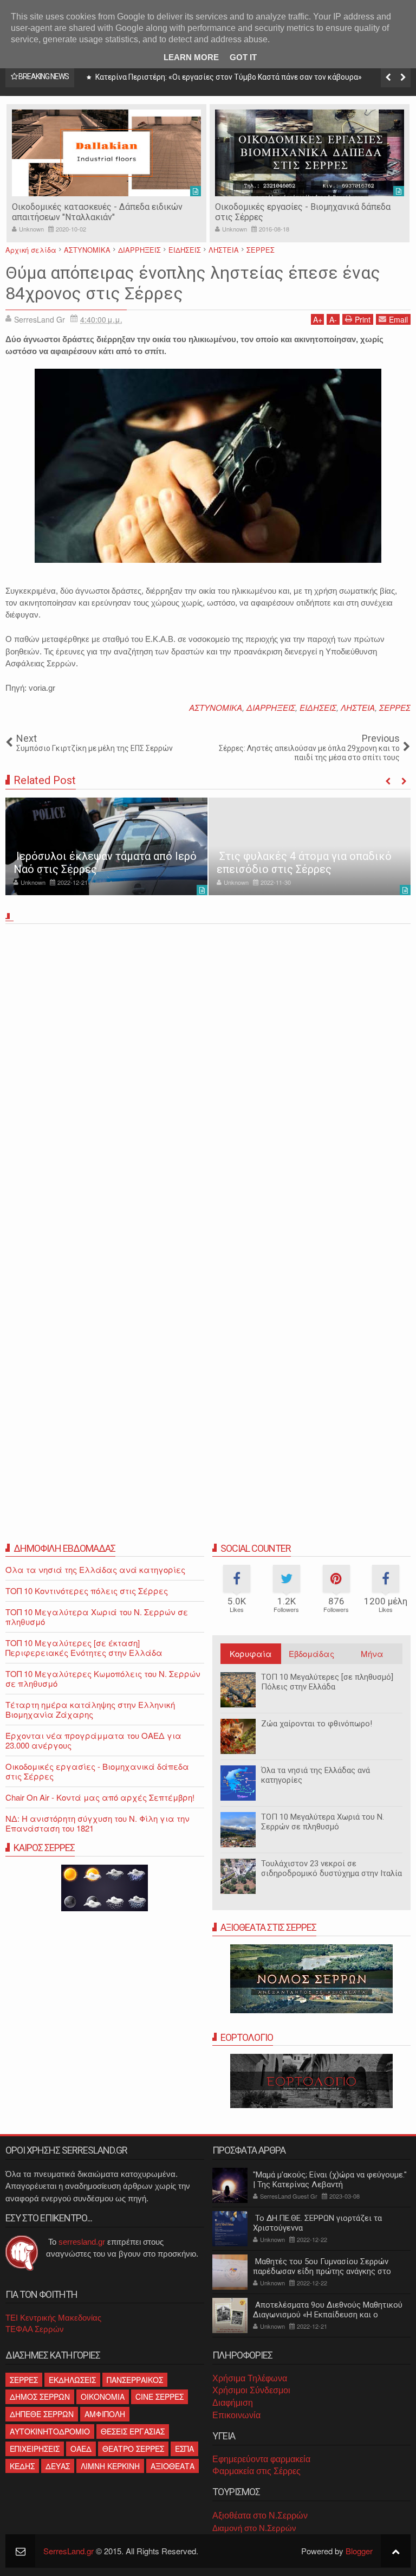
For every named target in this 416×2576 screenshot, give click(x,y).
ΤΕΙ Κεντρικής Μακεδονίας (53, 2318)
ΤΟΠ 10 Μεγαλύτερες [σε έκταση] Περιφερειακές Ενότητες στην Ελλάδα (84, 1647)
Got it (243, 57)
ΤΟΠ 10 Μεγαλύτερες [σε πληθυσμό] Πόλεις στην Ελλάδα (327, 1682)
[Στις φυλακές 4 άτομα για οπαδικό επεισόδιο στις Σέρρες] (310, 846)
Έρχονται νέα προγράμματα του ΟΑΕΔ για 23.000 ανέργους (93, 1740)
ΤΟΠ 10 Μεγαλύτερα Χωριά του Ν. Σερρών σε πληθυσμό (323, 1822)
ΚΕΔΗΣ (22, 2466)
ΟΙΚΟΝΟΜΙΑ (103, 2397)
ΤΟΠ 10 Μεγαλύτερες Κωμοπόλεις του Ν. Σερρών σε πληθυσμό (103, 1678)
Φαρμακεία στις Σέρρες (256, 2471)
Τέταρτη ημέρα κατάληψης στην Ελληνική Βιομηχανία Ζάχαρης (90, 1709)
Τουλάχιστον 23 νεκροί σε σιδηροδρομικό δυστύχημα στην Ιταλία (331, 1868)
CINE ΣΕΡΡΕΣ (160, 2397)
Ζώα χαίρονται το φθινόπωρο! (317, 1724)
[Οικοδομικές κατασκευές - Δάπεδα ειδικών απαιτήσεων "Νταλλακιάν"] (106, 153)
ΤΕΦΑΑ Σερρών (35, 2329)
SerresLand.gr (69, 2551)
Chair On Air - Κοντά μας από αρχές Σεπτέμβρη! (100, 1797)
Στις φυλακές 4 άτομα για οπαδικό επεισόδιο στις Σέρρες (304, 863)
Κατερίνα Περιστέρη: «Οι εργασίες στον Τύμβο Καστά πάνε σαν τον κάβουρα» (228, 77)
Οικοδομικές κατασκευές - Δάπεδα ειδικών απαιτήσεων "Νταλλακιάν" (97, 212)
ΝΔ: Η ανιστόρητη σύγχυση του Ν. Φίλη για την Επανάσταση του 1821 (97, 1823)
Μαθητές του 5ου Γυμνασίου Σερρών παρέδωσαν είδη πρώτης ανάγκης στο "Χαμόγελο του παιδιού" (322, 2271)
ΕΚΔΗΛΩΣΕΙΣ (72, 2380)
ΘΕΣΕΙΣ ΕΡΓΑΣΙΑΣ (133, 2431)
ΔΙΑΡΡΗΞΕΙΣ (271, 707)
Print (363, 319)
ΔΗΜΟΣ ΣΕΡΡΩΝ (40, 2397)
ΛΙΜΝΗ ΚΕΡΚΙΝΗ (110, 2466)
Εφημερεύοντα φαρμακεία (261, 2459)
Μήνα (372, 1653)
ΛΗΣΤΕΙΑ (358, 707)
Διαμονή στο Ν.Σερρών (254, 2528)
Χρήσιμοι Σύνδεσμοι (251, 2390)
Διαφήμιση (233, 2403)
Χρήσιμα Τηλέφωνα (250, 2378)
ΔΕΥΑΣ (58, 2466)
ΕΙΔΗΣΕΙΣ (318, 707)
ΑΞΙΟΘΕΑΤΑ (173, 2466)
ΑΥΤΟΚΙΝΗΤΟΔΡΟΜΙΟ (50, 2431)
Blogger (359, 2551)
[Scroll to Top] (396, 2551)
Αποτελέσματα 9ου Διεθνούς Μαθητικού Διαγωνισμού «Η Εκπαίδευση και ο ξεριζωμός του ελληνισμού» (328, 2315)
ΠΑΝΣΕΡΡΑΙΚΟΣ (135, 2380)
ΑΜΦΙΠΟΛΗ (105, 2414)
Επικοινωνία (236, 2415)
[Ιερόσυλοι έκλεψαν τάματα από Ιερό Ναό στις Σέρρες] (106, 846)
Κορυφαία (251, 1653)
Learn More (191, 57)
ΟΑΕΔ (81, 2449)
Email (398, 319)
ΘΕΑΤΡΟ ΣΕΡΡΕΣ (133, 2449)
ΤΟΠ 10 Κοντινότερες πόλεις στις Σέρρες (87, 1591)
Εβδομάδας (311, 1653)
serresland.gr (82, 2242)
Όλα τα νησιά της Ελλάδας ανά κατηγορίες (95, 1569)
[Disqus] (208, 1079)
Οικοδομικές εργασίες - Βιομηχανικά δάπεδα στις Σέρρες (97, 1771)
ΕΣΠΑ (184, 2449)
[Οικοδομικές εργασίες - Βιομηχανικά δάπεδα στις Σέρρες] (310, 153)
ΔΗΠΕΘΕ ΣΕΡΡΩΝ (42, 2414)
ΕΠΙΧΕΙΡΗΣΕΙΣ (35, 2449)
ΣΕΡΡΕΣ (395, 707)
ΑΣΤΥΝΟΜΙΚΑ (216, 707)
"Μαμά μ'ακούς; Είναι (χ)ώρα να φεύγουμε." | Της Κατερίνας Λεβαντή (330, 2180)
